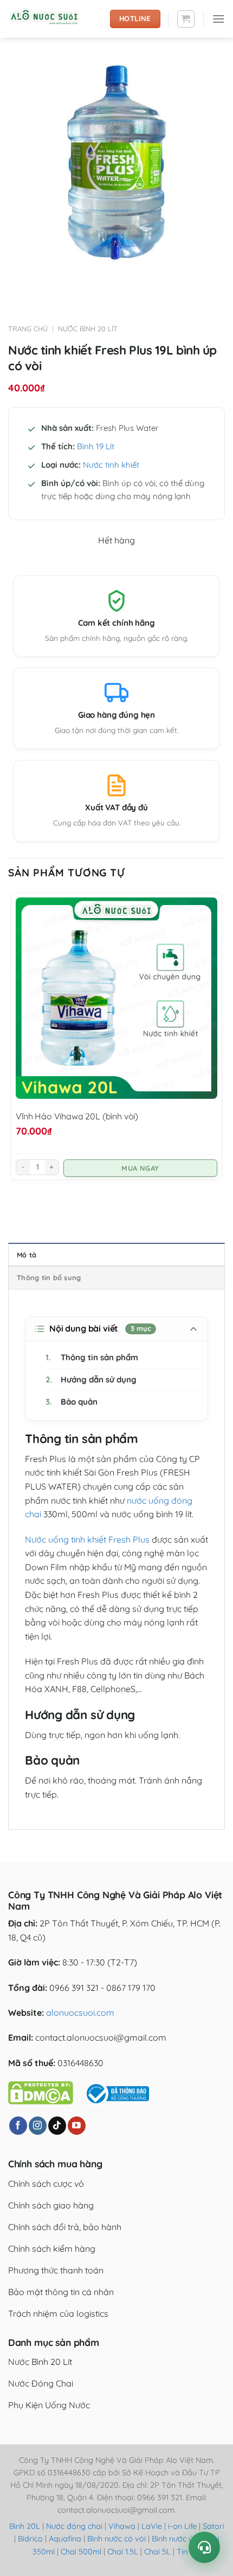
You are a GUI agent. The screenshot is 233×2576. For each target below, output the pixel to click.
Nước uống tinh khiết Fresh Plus (87, 1539)
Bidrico (30, 2539)
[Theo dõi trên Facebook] (18, 2126)
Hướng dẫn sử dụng (91, 1379)
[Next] (48, 281)
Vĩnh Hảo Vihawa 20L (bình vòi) (77, 1116)
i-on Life (182, 2526)
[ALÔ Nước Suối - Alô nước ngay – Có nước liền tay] (55, 19)
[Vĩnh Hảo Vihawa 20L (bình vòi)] (116, 998)
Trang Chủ (28, 329)
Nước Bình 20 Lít (88, 329)
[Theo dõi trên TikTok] (57, 2126)
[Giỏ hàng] (186, 19)
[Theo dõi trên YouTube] (77, 2126)
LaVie (152, 2526)
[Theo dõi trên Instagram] (38, 2126)
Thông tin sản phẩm (92, 1357)
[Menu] (218, 19)
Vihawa (122, 2526)
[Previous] (19, 281)
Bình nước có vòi (116, 2539)
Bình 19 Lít (96, 446)
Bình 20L (25, 2526)
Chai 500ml (81, 2552)
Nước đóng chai (75, 2526)
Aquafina (65, 2539)
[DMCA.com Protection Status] (41, 2092)
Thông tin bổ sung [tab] (49, 1277)
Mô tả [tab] (27, 1255)
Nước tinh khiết (111, 465)
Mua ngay (140, 1168)
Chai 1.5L (123, 2552)
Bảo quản (72, 1402)
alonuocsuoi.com (80, 2013)
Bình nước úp (175, 2539)
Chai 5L (157, 2552)
